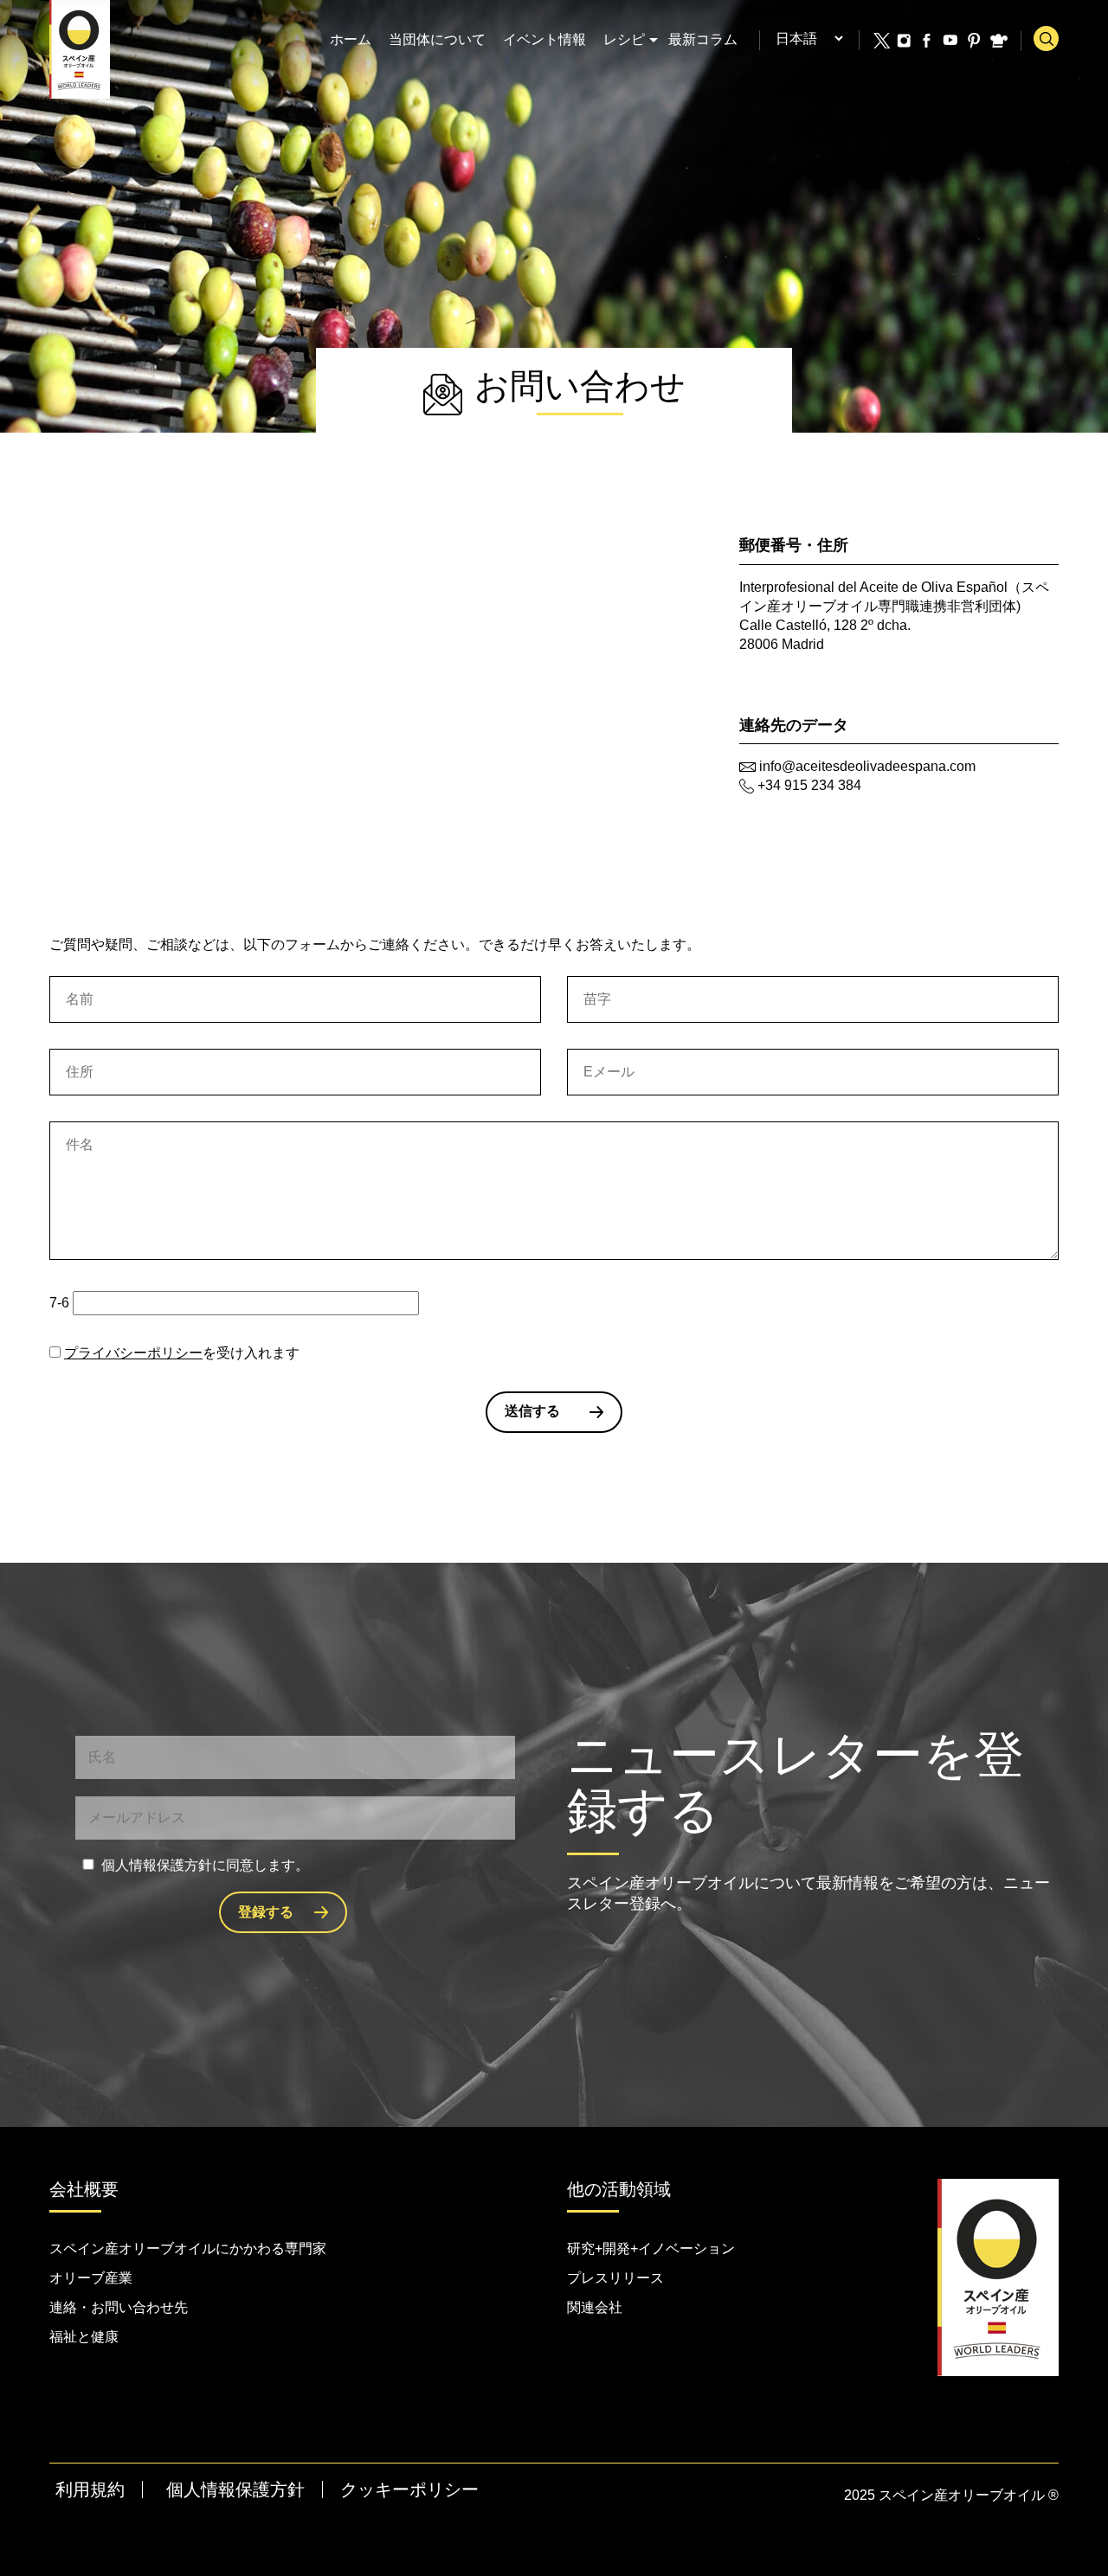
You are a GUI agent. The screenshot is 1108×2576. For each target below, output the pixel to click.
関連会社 (595, 2307)
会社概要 (84, 2189)
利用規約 (90, 2489)
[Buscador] (1046, 39)
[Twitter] (881, 41)
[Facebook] (928, 41)
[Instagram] (905, 41)
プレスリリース (615, 2278)
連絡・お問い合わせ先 (119, 2307)
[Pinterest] (975, 41)
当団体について (437, 39)
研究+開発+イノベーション (651, 2248)
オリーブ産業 (91, 2278)
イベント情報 (544, 39)
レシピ (624, 39)
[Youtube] (951, 41)
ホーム (351, 39)
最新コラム (703, 39)
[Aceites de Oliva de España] (80, 48)
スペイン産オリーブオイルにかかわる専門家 (188, 2248)
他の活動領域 (619, 2189)
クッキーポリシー (409, 2489)
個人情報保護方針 (235, 2489)
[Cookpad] (998, 41)
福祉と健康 (84, 2337)
